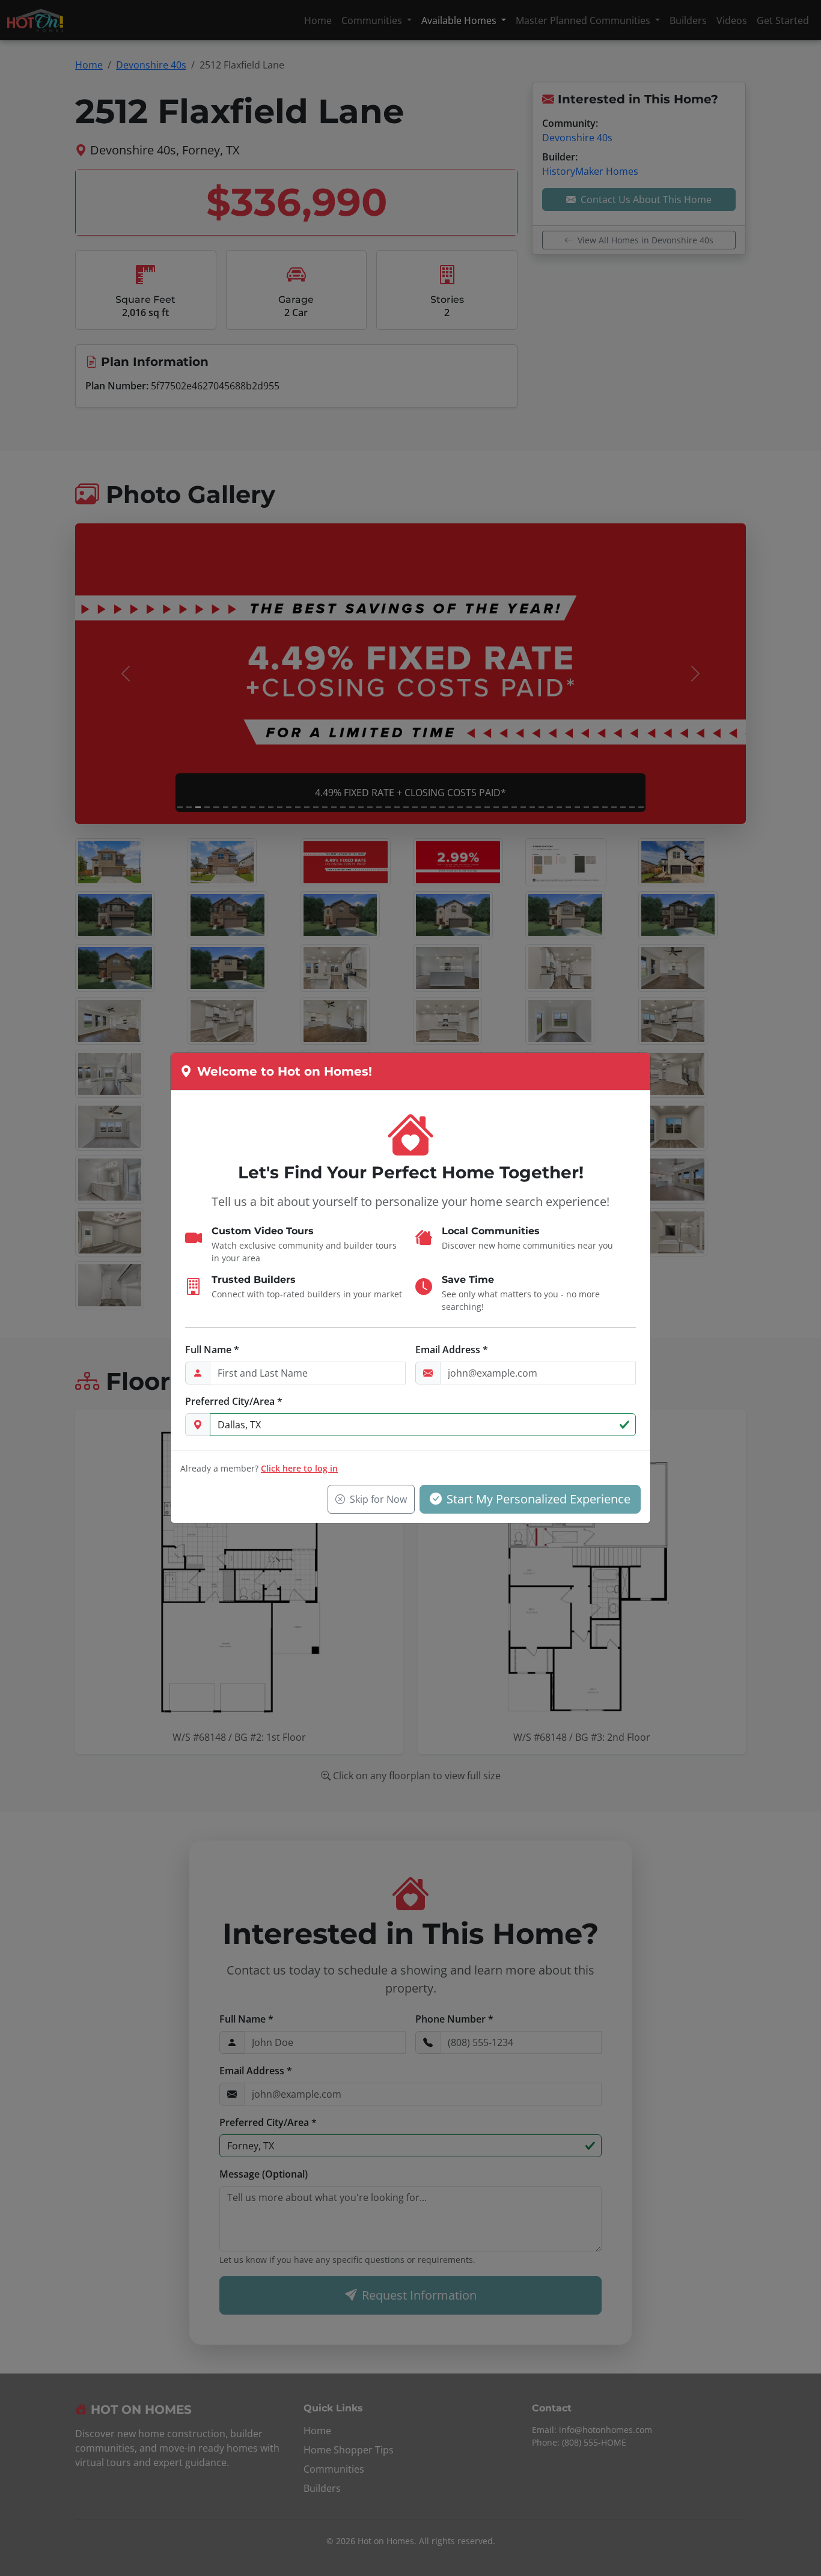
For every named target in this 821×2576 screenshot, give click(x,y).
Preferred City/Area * (234, 1401)
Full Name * (212, 1350)
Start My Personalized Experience (539, 1499)
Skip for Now (378, 1499)
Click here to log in (299, 1468)
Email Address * (452, 1350)
